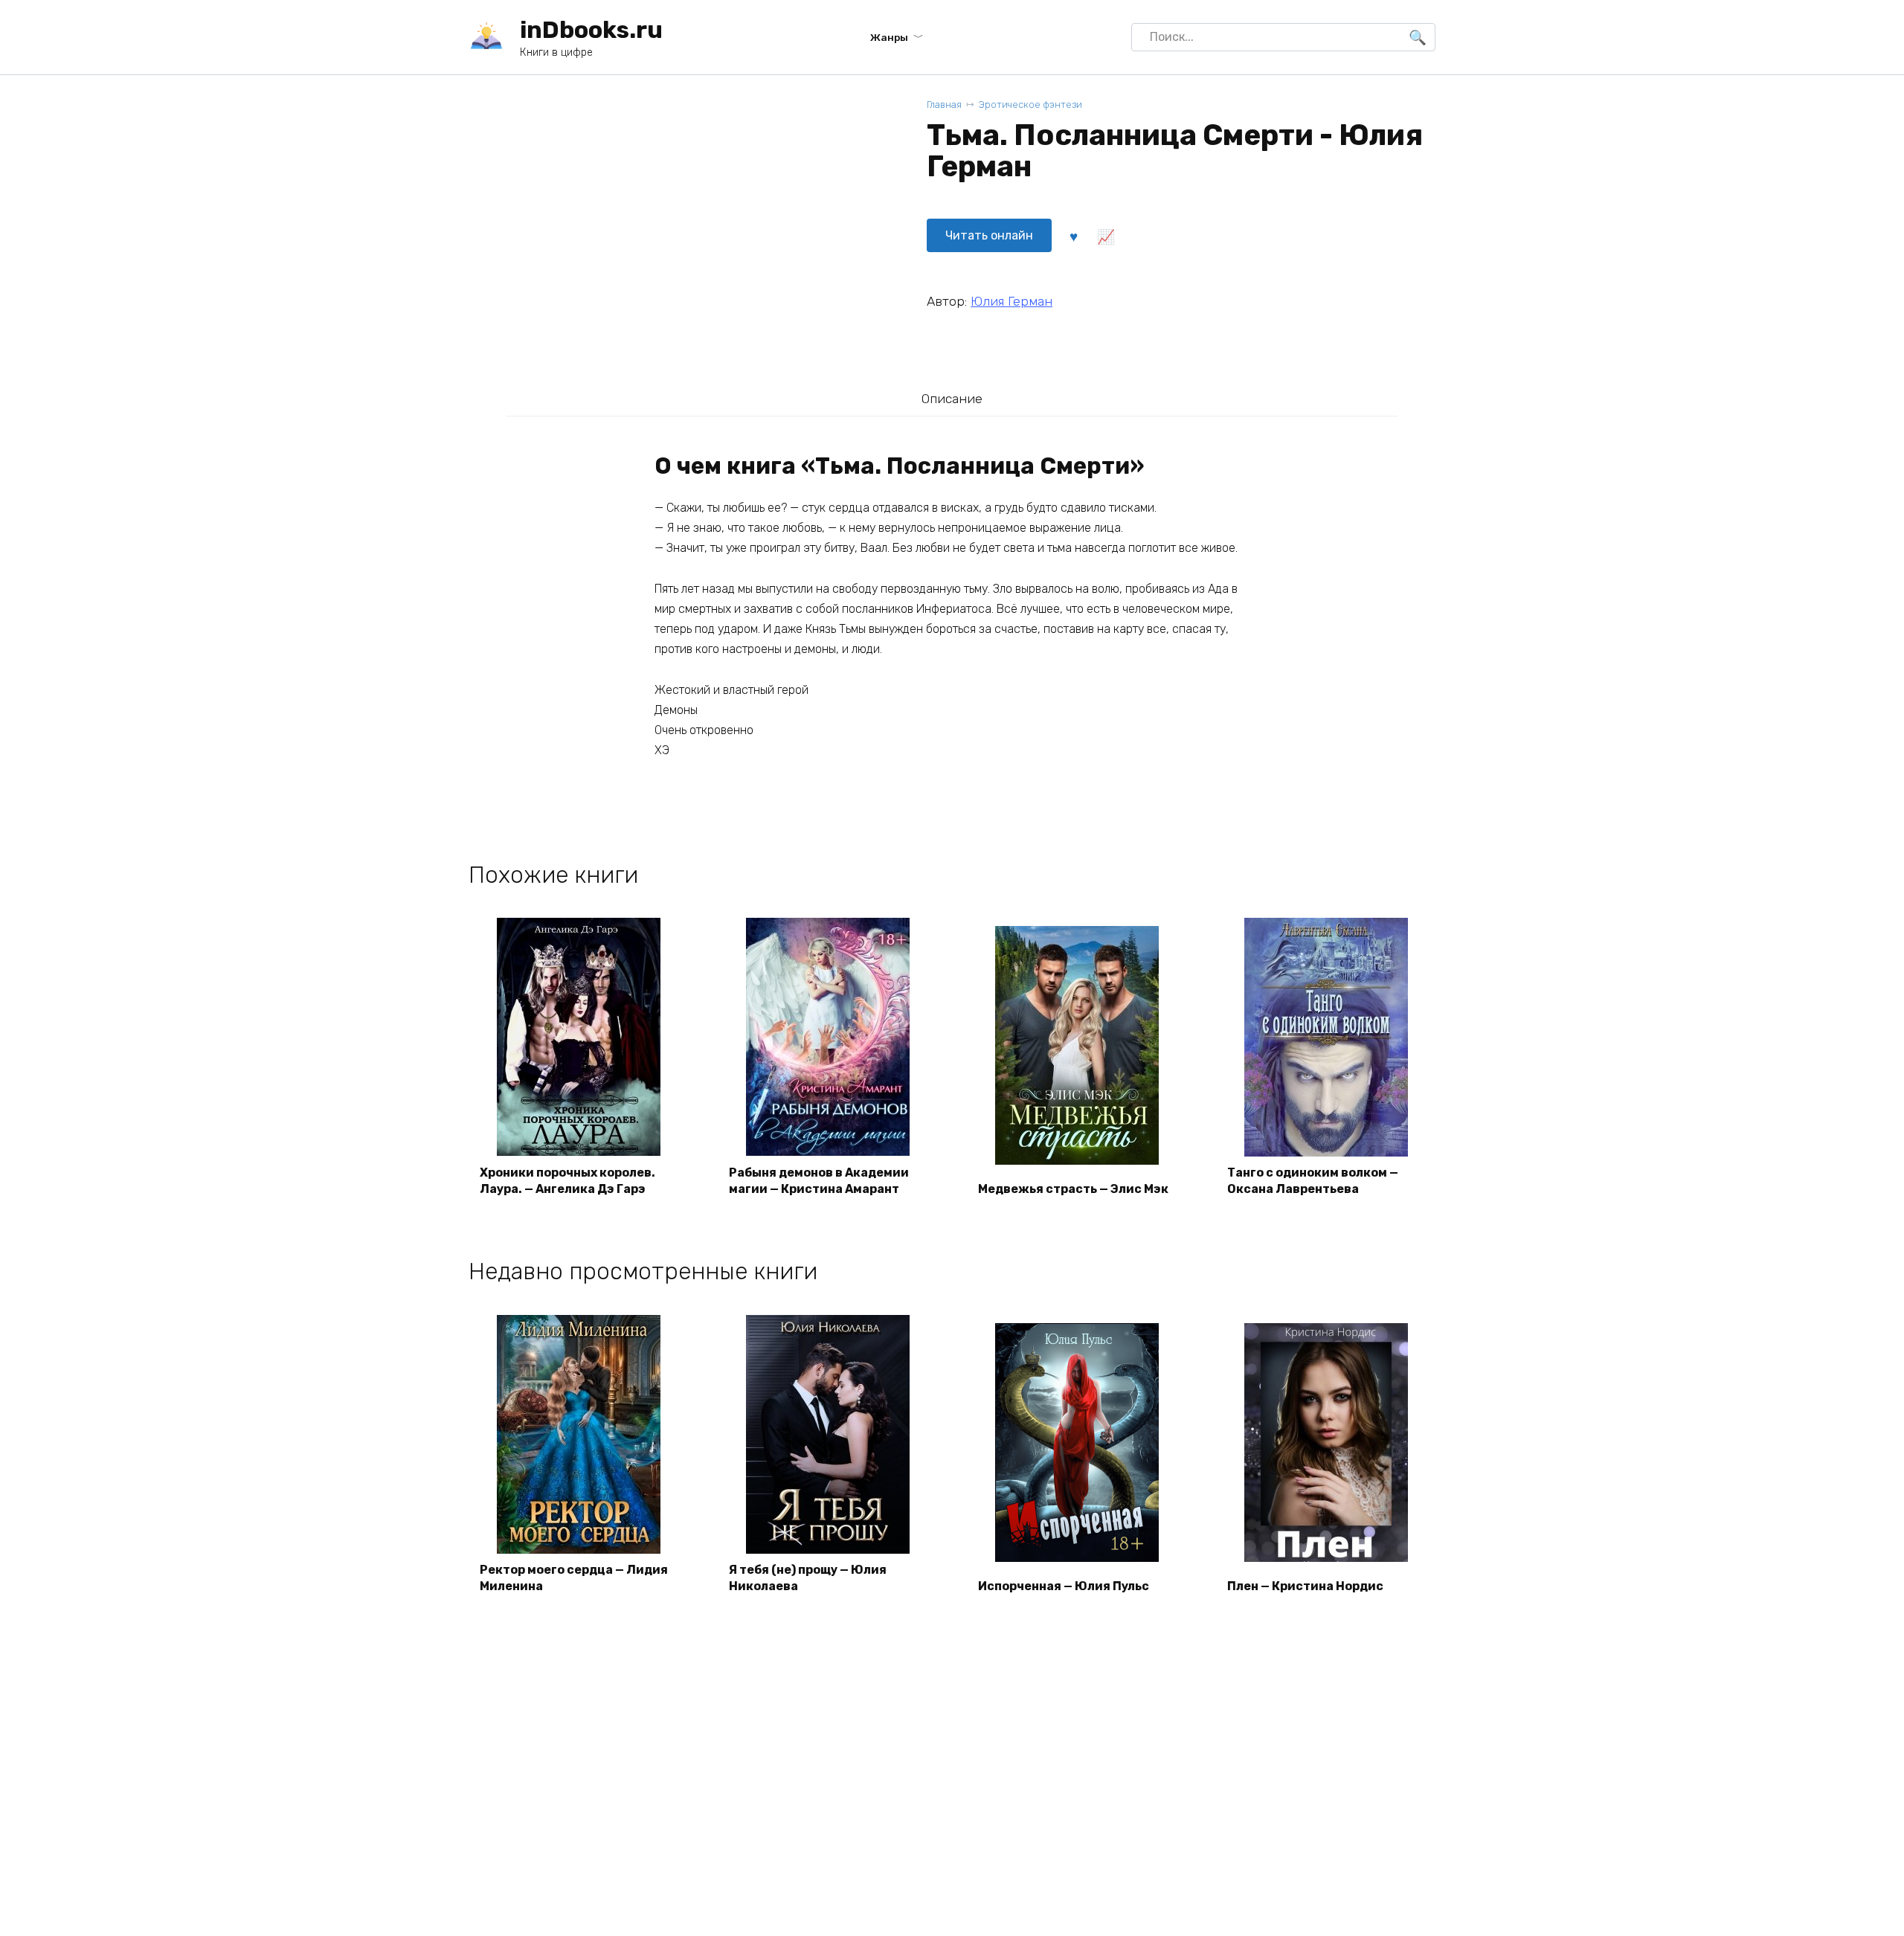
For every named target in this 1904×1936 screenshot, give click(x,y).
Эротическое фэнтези (1030, 104)
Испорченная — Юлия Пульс (1064, 1586)
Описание (952, 399)
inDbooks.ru (591, 30)
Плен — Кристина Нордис (1305, 1586)
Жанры (889, 37)
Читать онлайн (989, 235)
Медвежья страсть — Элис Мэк (1073, 1189)
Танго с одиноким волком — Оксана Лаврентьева (1313, 1181)
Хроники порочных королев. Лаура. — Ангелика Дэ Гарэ (567, 1181)
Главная (944, 104)
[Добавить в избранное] (1073, 236)
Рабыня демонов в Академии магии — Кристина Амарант (819, 1181)
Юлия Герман (1011, 301)
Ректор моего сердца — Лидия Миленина (574, 1578)
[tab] (952, 398)
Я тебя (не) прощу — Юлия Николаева (808, 1578)
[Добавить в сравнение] (1105, 236)
